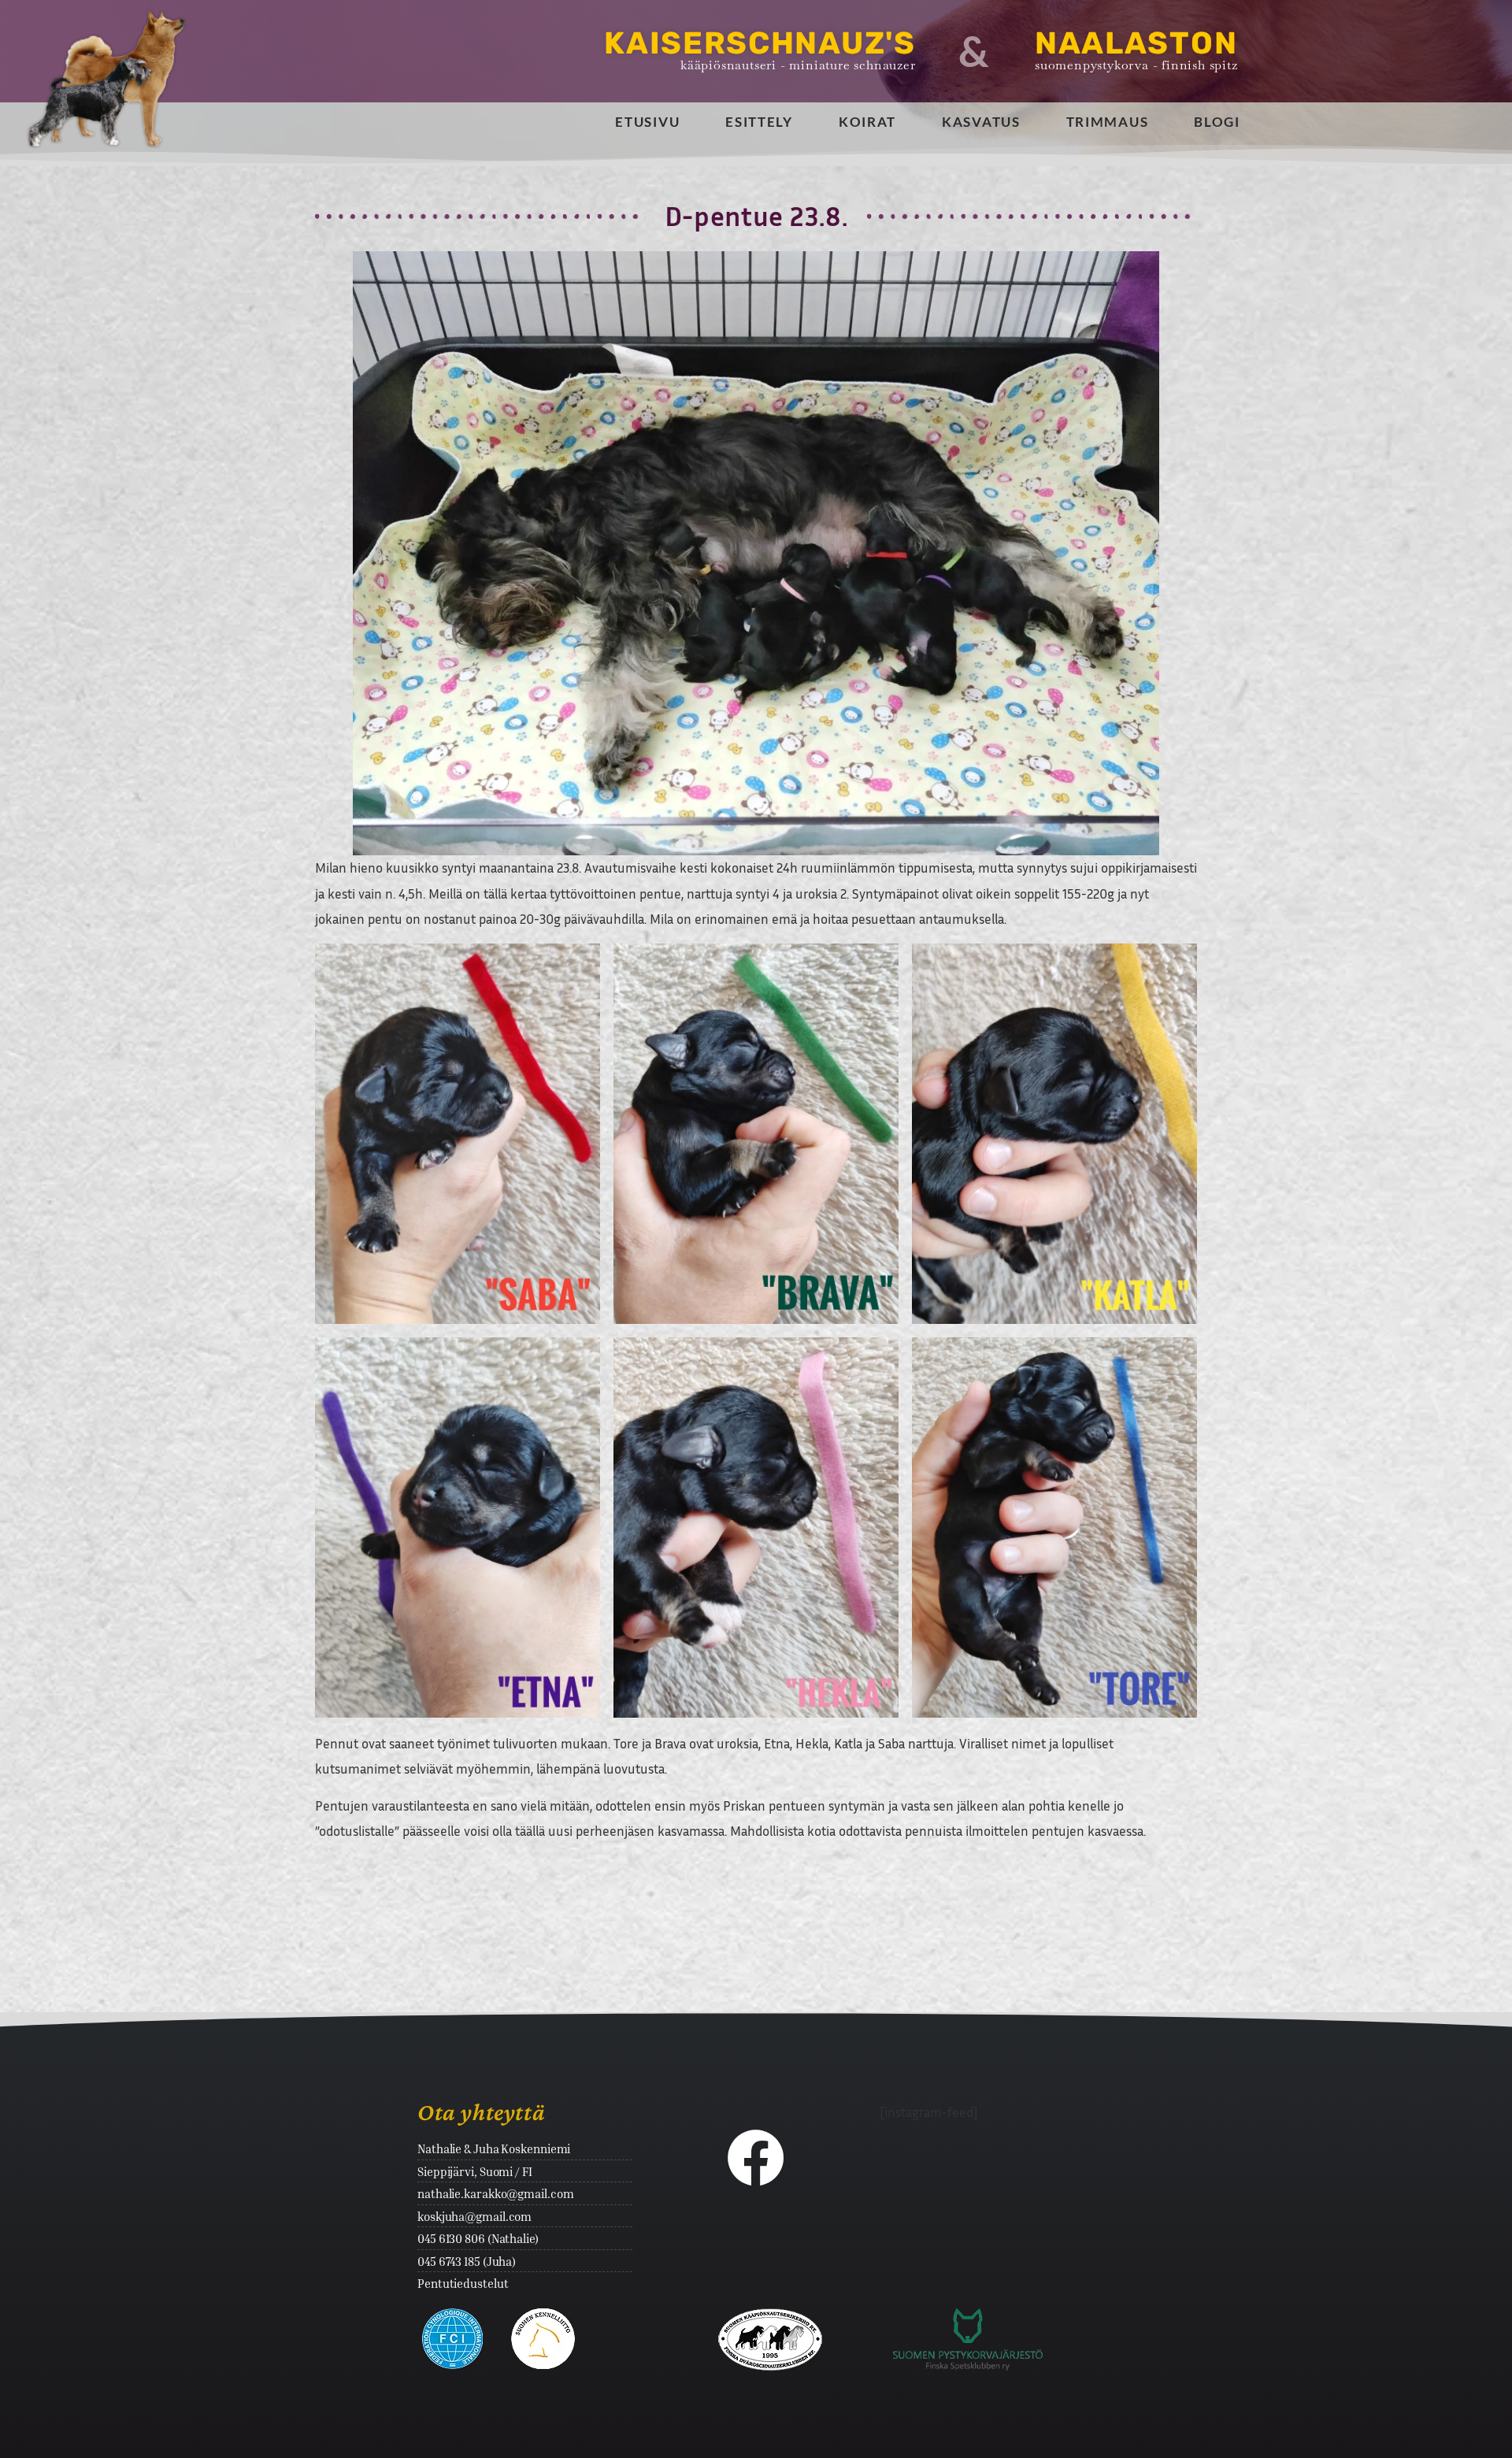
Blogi (1217, 122)
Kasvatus (981, 122)
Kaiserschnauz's (760, 43)
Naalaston (1136, 43)
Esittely (759, 122)
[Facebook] (756, 2157)
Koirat (867, 122)
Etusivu (647, 122)
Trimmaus (1108, 122)
